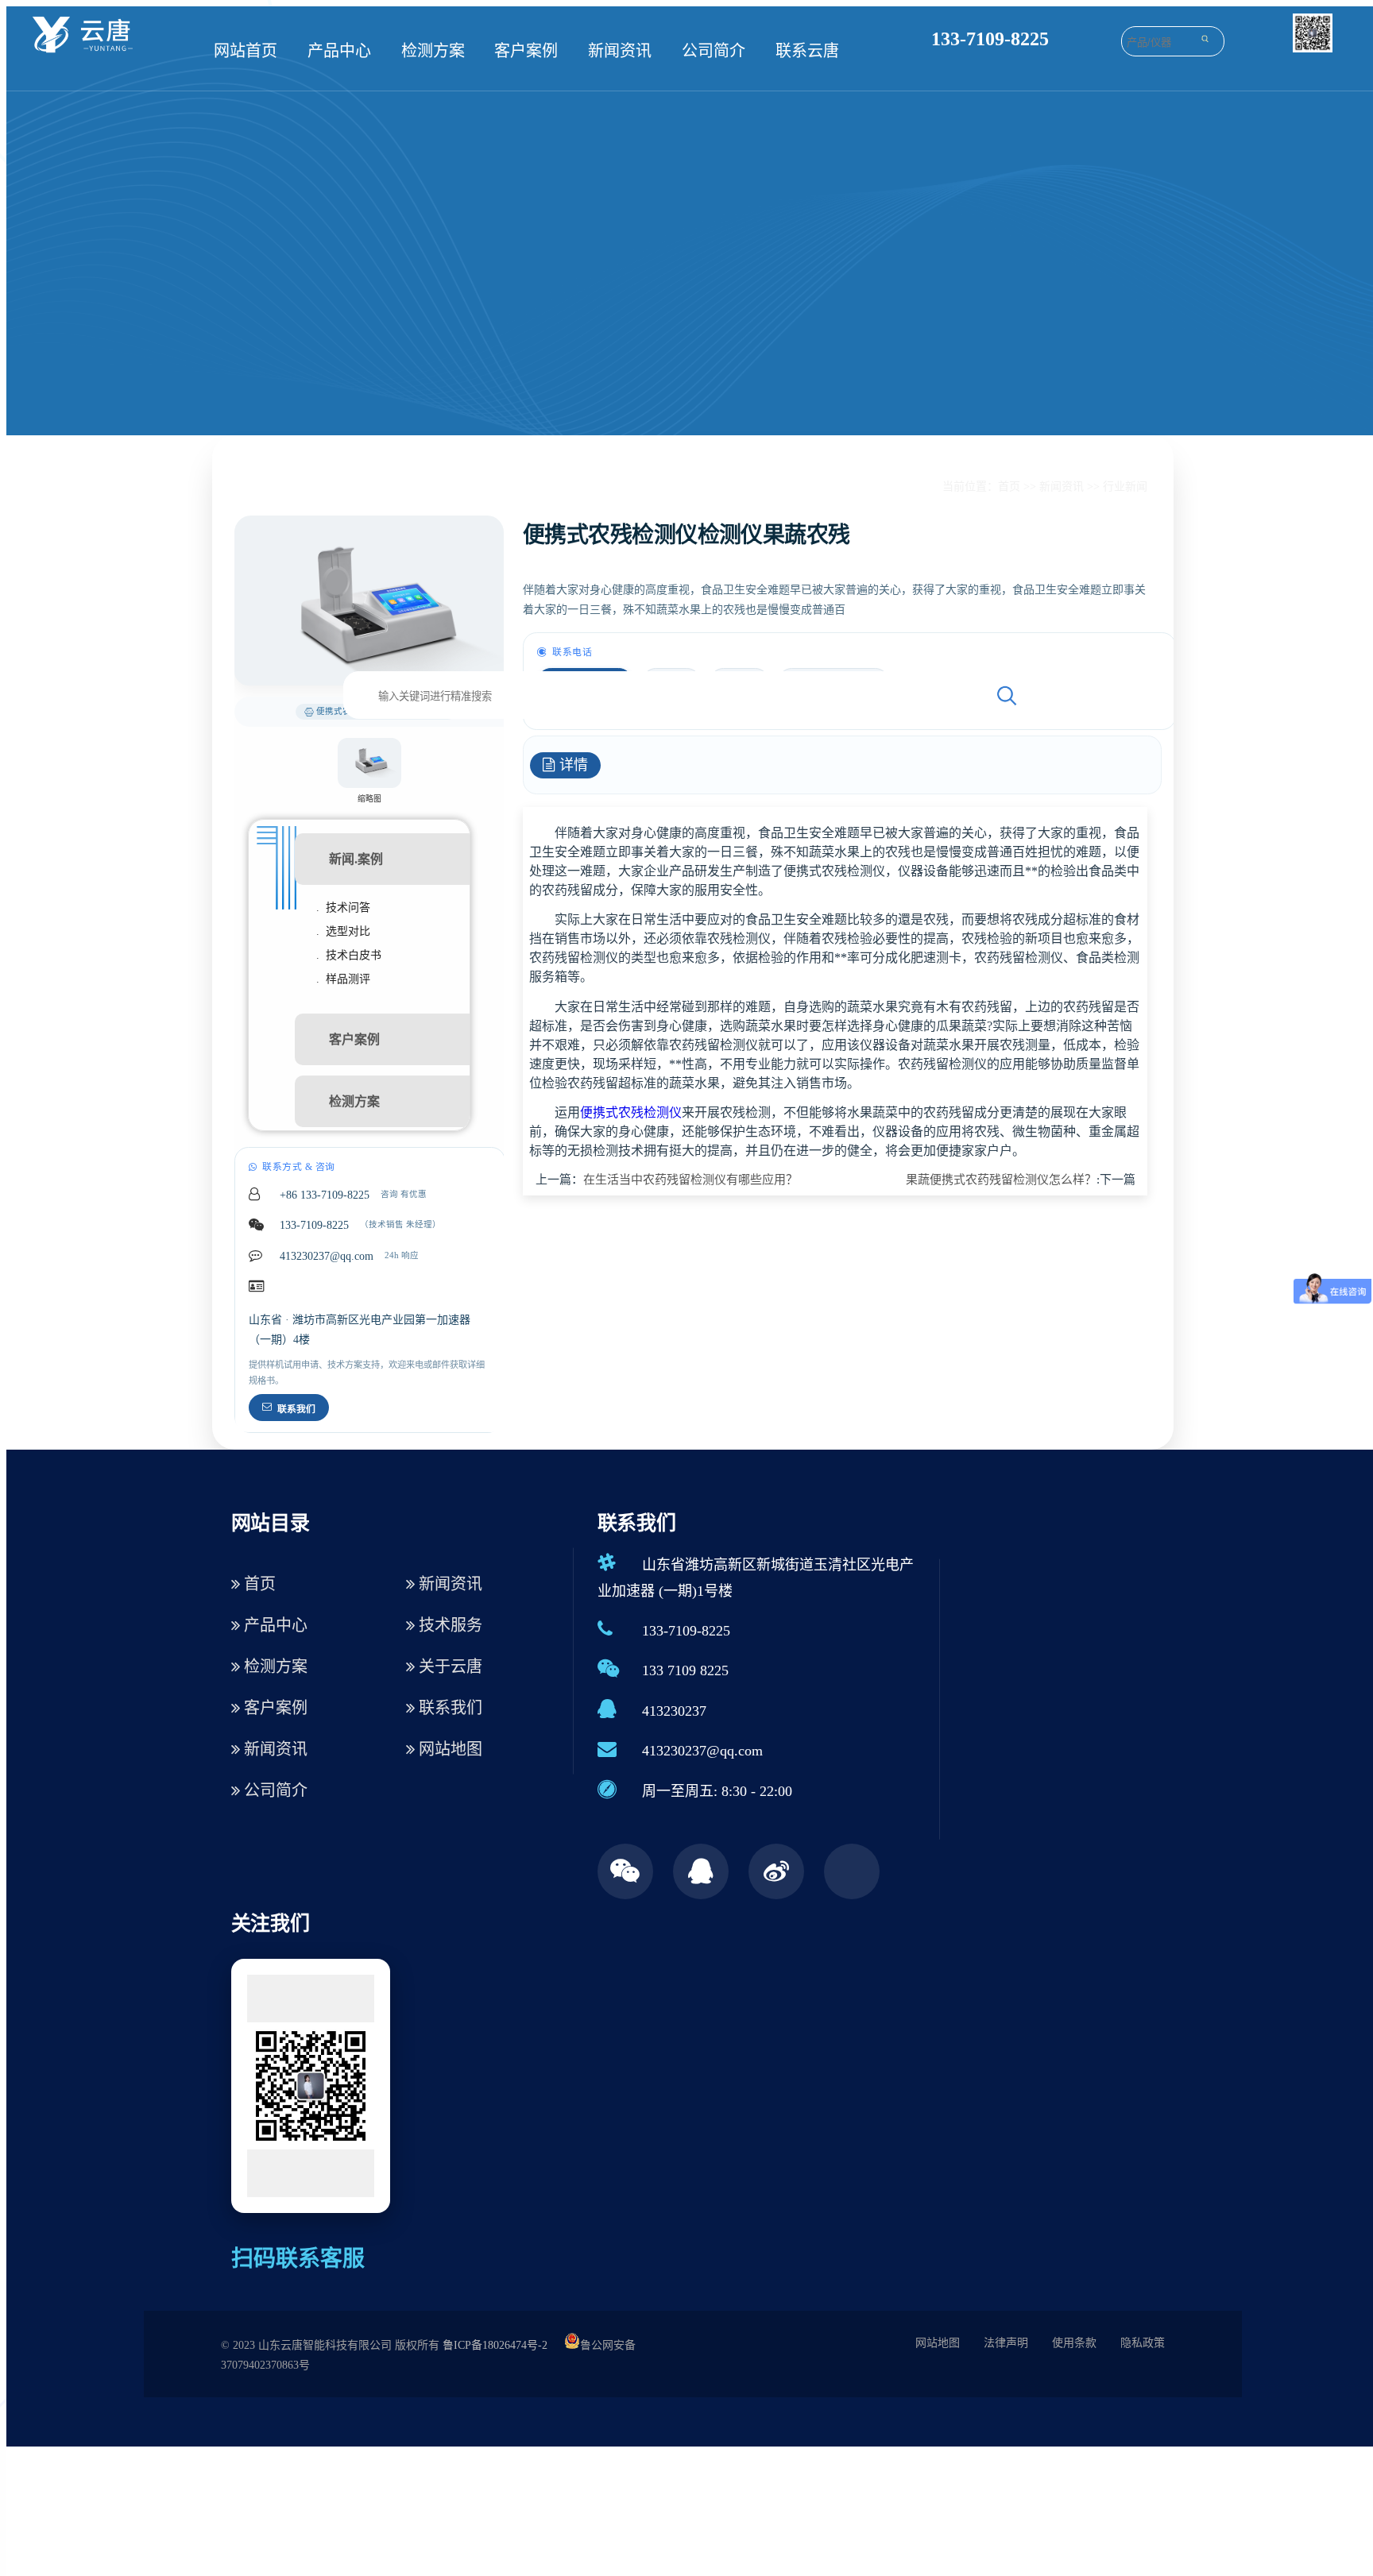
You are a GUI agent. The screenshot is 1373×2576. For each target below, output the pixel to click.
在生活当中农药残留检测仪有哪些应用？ (690, 1180)
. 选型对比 (343, 931)
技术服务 (449, 1625)
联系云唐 (807, 51)
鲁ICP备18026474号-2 (495, 2345)
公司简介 (714, 51)
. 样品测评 (343, 979)
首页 (1009, 487)
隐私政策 (1143, 2343)
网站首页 (246, 51)
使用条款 (1074, 2343)
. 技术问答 (343, 908)
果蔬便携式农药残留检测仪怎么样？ (1001, 1180)
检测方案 (433, 51)
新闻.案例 (356, 859)
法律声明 (1006, 2343)
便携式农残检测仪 (631, 1112)
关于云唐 (449, 1666)
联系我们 (296, 1409)
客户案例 (526, 51)
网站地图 (449, 1749)
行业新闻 (1125, 487)
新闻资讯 (620, 51)
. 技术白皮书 (349, 955)
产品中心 (339, 51)
